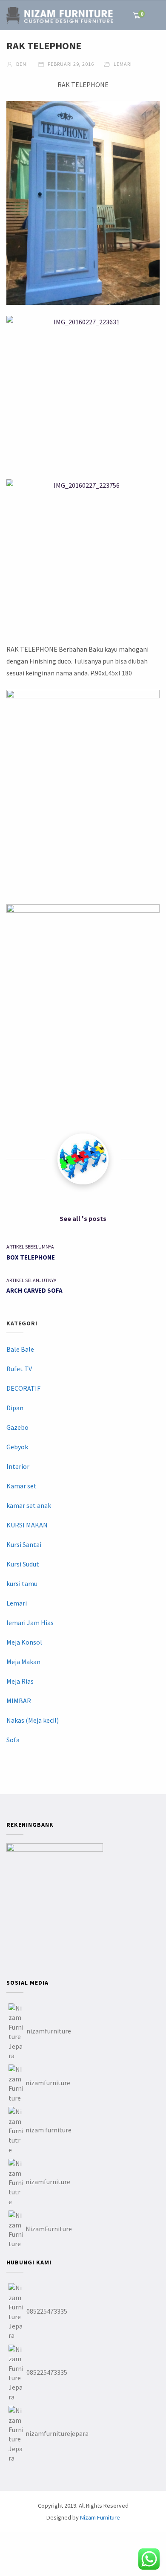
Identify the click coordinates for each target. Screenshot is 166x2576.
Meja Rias (20, 1681)
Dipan (15, 1408)
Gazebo (17, 1427)
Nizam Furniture (100, 2517)
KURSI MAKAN (27, 1525)
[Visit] (83, 1159)
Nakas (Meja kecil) (33, 1720)
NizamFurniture (49, 2229)
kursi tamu (22, 1583)
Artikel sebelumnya (30, 1247)
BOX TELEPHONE (31, 1257)
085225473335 (47, 2311)
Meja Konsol (24, 1642)
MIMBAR (19, 1701)
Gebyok (17, 1447)
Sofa (13, 1740)
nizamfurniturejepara (57, 2433)
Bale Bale (20, 1349)
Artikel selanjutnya (31, 1280)
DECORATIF (23, 1388)
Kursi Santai (24, 1544)
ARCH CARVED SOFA (34, 1290)
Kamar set (21, 1486)
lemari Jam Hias (30, 1623)
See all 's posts (83, 1218)
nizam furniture (49, 2130)
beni (21, 64)
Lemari (123, 64)
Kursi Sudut (23, 1564)
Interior (18, 1466)
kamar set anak (29, 1505)
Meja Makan (23, 1662)
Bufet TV (19, 1369)
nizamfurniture (49, 2031)
